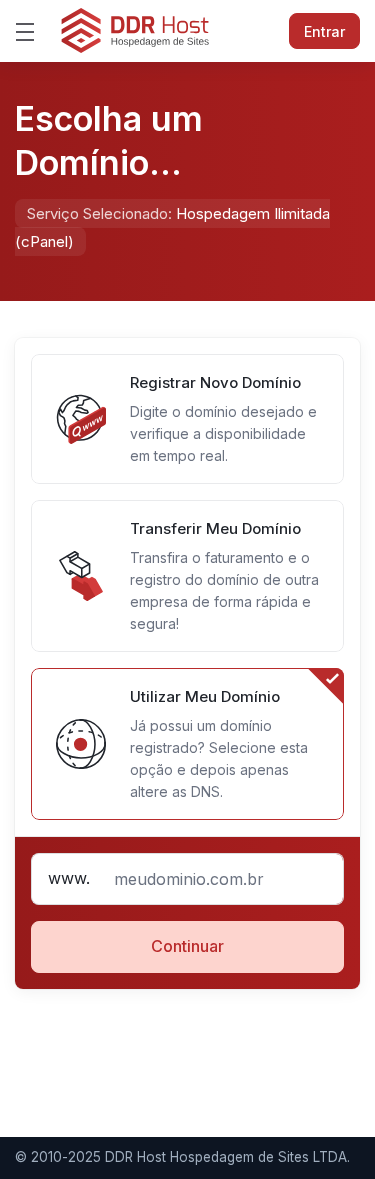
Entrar (324, 31)
